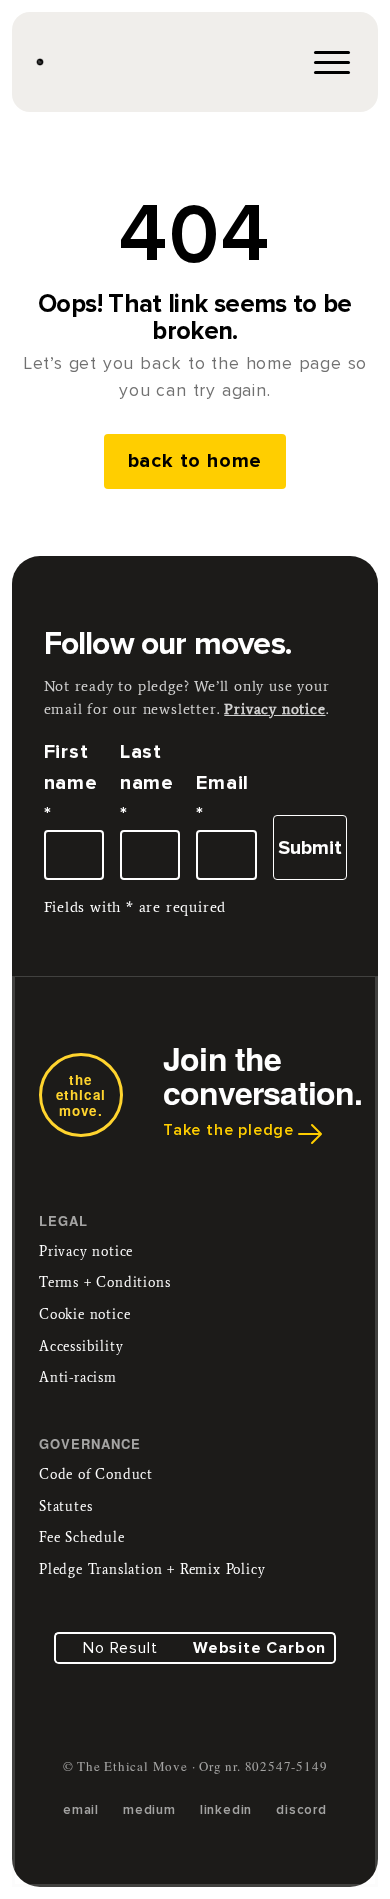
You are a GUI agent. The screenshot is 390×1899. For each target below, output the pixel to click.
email (81, 1810)
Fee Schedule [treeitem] (82, 1537)
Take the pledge (228, 1130)
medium (149, 1810)
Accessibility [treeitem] (81, 1346)
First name (71, 783)
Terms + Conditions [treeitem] (104, 1282)
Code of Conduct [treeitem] (96, 1474)
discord (301, 1810)
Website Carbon (259, 1648)
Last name (147, 783)
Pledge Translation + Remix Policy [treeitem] (152, 1569)
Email (222, 798)
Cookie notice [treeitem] (84, 1314)
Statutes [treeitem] (65, 1506)
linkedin (226, 1810)
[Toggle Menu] (330, 62)
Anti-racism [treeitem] (78, 1377)
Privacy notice (274, 709)
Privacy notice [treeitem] (86, 1251)
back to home (195, 461)
